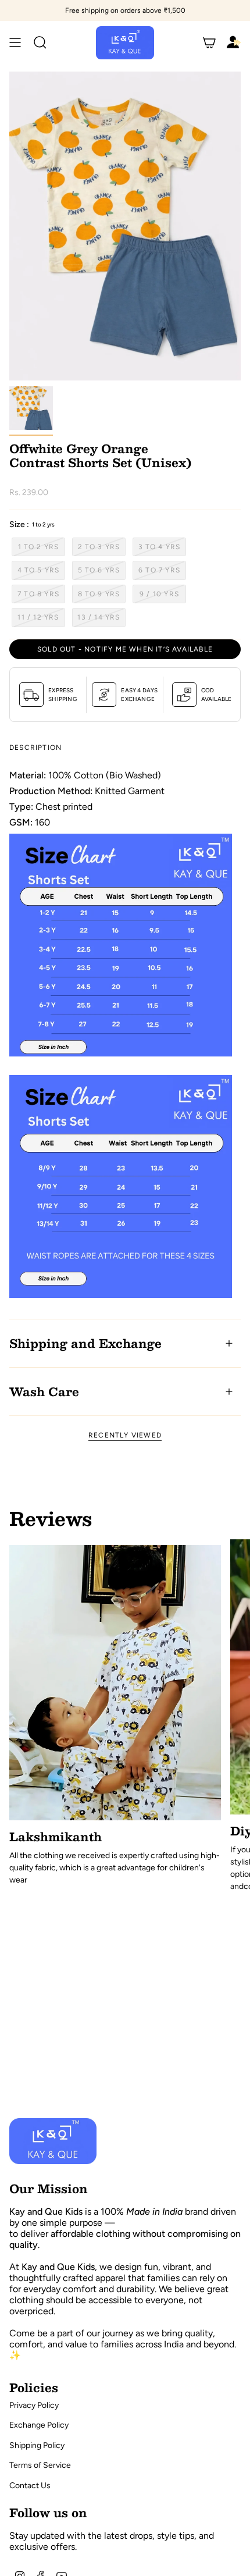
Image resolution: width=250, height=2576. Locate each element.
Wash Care (44, 1392)
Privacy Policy (34, 2405)
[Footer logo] (53, 2141)
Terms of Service (40, 2465)
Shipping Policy (37, 2445)
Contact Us (30, 2486)
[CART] (209, 43)
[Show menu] (15, 43)
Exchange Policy (39, 2425)
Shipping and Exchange (85, 1343)
